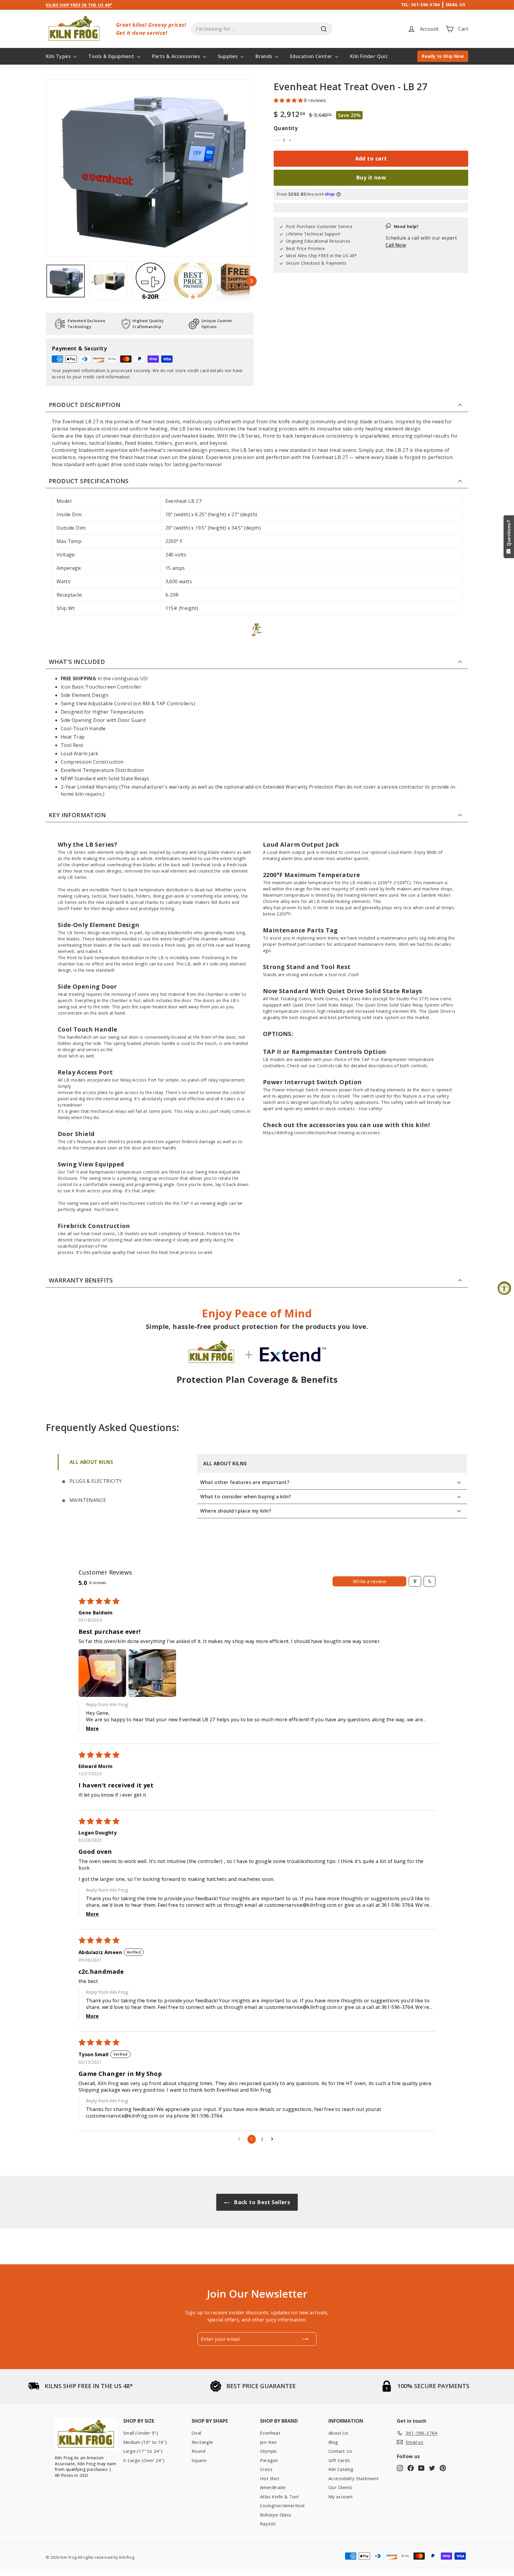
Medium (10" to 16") (145, 2442)
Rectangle (202, 2442)
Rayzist (268, 2524)
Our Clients (340, 2487)
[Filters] (415, 1581)
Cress (266, 2469)
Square (199, 2460)
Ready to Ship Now (443, 56)
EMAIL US (456, 5)
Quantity (286, 128)
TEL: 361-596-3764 (420, 5)
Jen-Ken (268, 2442)
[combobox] (262, 29)
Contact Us (340, 2451)
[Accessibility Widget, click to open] (504, 1288)
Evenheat (270, 2433)
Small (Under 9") (141, 2433)
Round (198, 2451)
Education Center (312, 56)
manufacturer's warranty (161, 787)
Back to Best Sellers (261, 2202)
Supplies (229, 56)
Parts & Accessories (177, 56)
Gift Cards (339, 2460)
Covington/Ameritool (282, 2505)
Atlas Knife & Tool (279, 2497)
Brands (265, 56)
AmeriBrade (273, 2487)
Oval (196, 2433)
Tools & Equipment (112, 56)
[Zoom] (150, 168)
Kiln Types (59, 56)
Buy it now (371, 177)
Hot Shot (270, 2478)
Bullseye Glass (276, 2515)
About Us (338, 2433)
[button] (289, 100)
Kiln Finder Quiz (369, 56)
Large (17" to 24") (143, 2451)
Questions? (509, 534)
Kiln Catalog (341, 2469)
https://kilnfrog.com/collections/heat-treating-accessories (321, 1133)
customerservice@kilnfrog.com (300, 1905)
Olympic (269, 2451)
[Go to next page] (274, 2139)
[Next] (251, 281)
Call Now (396, 245)
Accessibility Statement (354, 2478)
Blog (333, 2442)
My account (341, 2497)
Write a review (370, 1581)
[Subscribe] (305, 2339)
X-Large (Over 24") (144, 2460)
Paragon (269, 2460)
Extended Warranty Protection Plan (304, 787)
